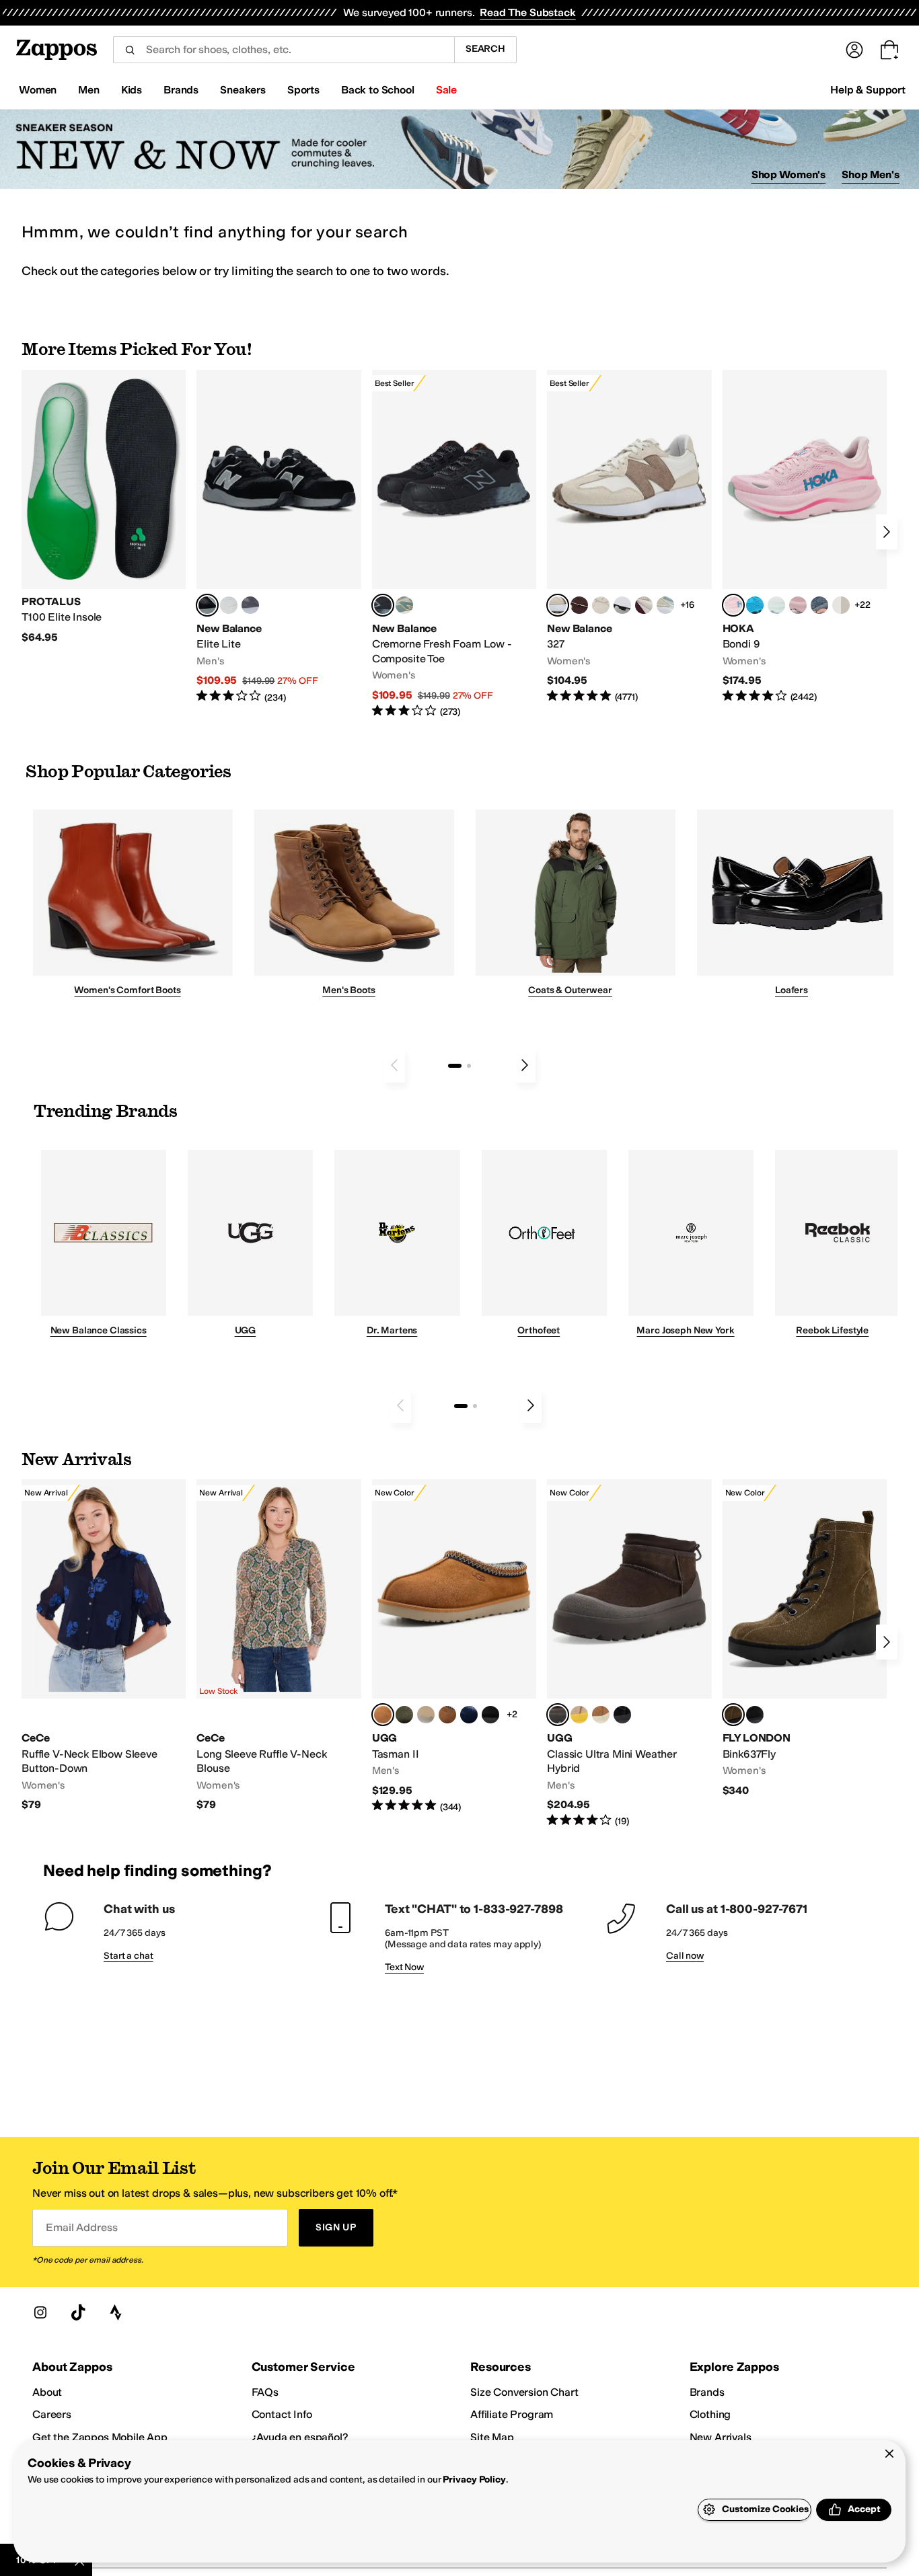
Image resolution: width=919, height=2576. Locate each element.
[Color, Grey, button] (250, 605)
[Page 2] (469, 1066)
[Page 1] (455, 1066)
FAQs (265, 2392)
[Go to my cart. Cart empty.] (889, 50)
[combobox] (284, 50)
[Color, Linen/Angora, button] (601, 605)
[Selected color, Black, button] (207, 605)
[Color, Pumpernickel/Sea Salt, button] (579, 605)
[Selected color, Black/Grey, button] (383, 605)
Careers (52, 2414)
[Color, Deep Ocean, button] (469, 1715)
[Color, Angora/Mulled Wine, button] (644, 605)
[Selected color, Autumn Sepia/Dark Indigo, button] (383, 1715)
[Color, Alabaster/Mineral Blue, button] (841, 605)
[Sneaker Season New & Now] (459, 150)
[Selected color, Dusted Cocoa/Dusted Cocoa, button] (558, 1715)
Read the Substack (527, 12)
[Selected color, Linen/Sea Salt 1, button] (558, 605)
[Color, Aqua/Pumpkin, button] (404, 605)
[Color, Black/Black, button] (622, 1715)
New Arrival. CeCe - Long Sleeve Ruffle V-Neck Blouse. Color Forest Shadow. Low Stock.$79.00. (279, 1645)
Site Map (492, 2437)
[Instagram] (40, 2312)
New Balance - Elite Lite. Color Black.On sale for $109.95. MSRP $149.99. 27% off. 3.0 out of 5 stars (279, 537)
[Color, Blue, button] (229, 605)
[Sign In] (854, 50)
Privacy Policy (474, 2480)
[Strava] (116, 2312)
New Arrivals (721, 2437)
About (47, 2392)
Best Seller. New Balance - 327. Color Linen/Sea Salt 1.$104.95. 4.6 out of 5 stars (629, 537)
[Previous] (394, 1065)
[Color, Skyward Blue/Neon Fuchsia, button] (755, 605)
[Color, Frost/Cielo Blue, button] (776, 605)
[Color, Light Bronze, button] (426, 1715)
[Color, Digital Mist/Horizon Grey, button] (622, 605)
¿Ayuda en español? (300, 2437)
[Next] (887, 532)
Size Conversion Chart (524, 2392)
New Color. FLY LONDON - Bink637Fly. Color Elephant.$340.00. (805, 1638)
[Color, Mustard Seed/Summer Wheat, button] (579, 1715)
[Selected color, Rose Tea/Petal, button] (733, 605)
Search (485, 49)
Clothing (710, 2414)
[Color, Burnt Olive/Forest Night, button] (404, 1715)
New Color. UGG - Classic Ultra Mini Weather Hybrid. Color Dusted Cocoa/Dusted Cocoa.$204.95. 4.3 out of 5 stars (629, 1653)
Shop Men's (871, 174)
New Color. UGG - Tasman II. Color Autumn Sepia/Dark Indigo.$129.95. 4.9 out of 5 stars (454, 1646)
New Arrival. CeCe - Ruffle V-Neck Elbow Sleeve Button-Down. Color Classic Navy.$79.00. (104, 1645)
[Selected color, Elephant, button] (733, 1715)
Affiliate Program (512, 2414)
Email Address (81, 2227)
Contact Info (282, 2414)
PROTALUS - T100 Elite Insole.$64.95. (104, 507)
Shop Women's (789, 174)
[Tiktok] (78, 2312)
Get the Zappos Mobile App (100, 2437)
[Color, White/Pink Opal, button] (798, 605)
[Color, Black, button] (490, 1715)
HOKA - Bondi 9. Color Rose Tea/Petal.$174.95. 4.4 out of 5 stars (805, 537)
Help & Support (868, 90)
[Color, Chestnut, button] (447, 1715)
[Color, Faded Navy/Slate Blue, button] (819, 605)
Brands (707, 2392)
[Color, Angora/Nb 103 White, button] (665, 605)
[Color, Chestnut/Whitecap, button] (601, 1715)
